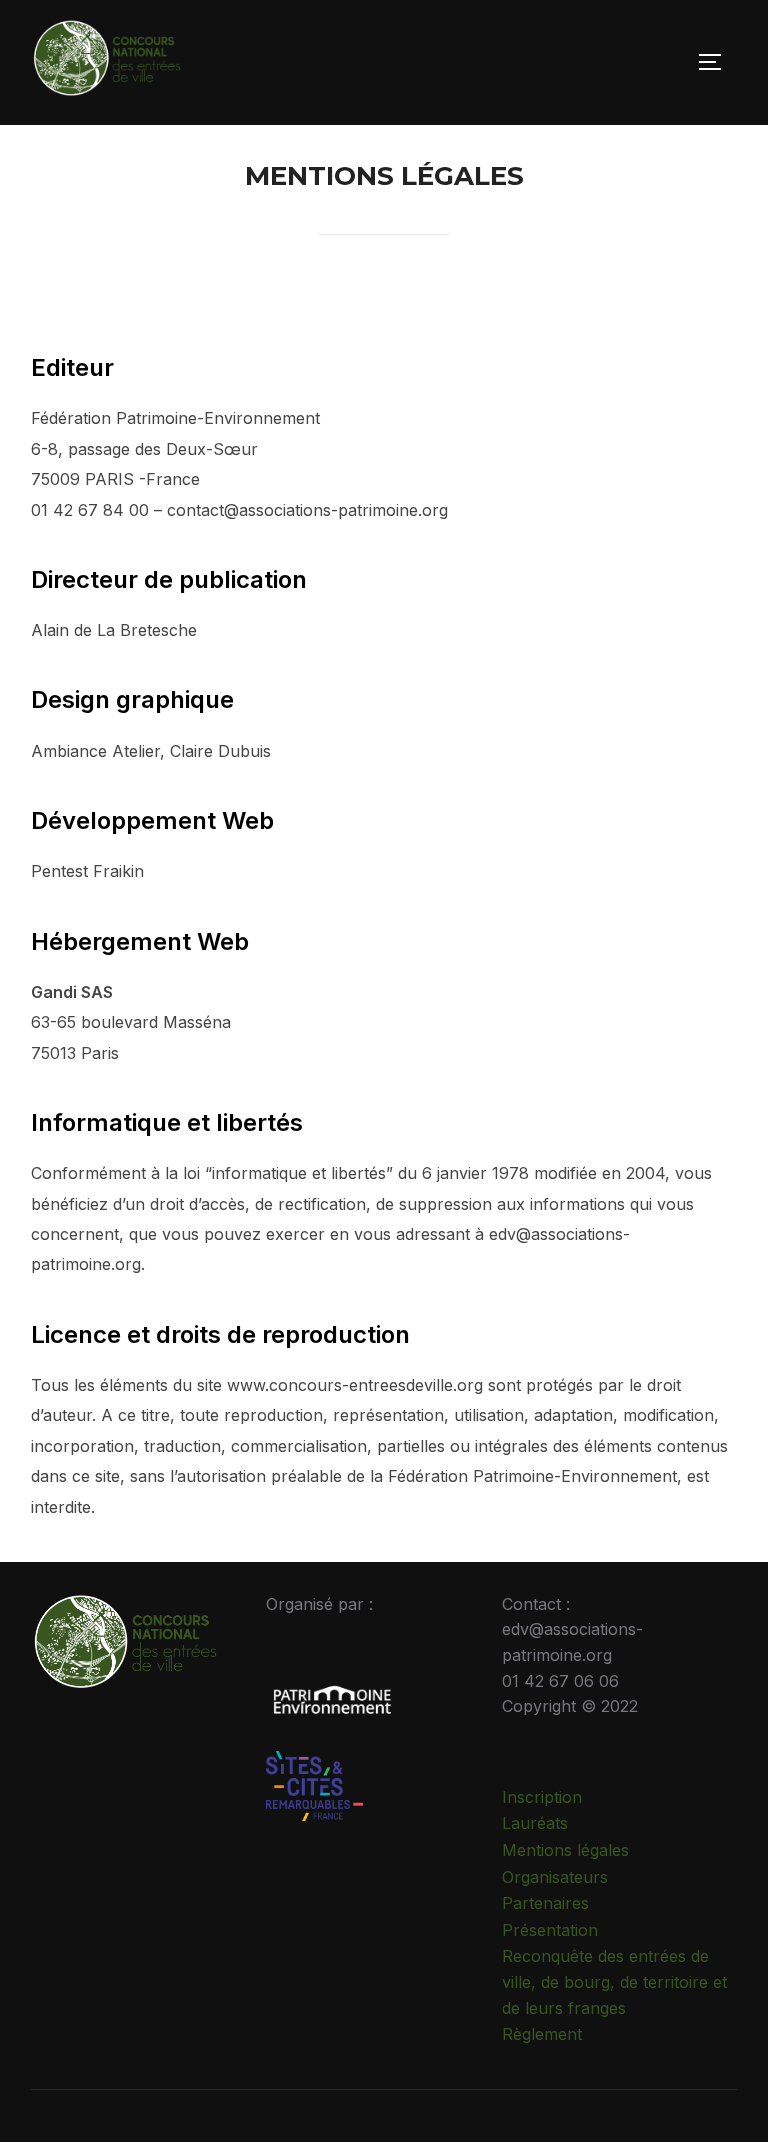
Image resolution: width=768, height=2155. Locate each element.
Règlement (542, 2034)
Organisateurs (555, 1877)
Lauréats (535, 1823)
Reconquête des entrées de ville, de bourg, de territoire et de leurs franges (614, 1981)
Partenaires (545, 1903)
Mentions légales (565, 1850)
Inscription (542, 1797)
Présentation (550, 1930)
